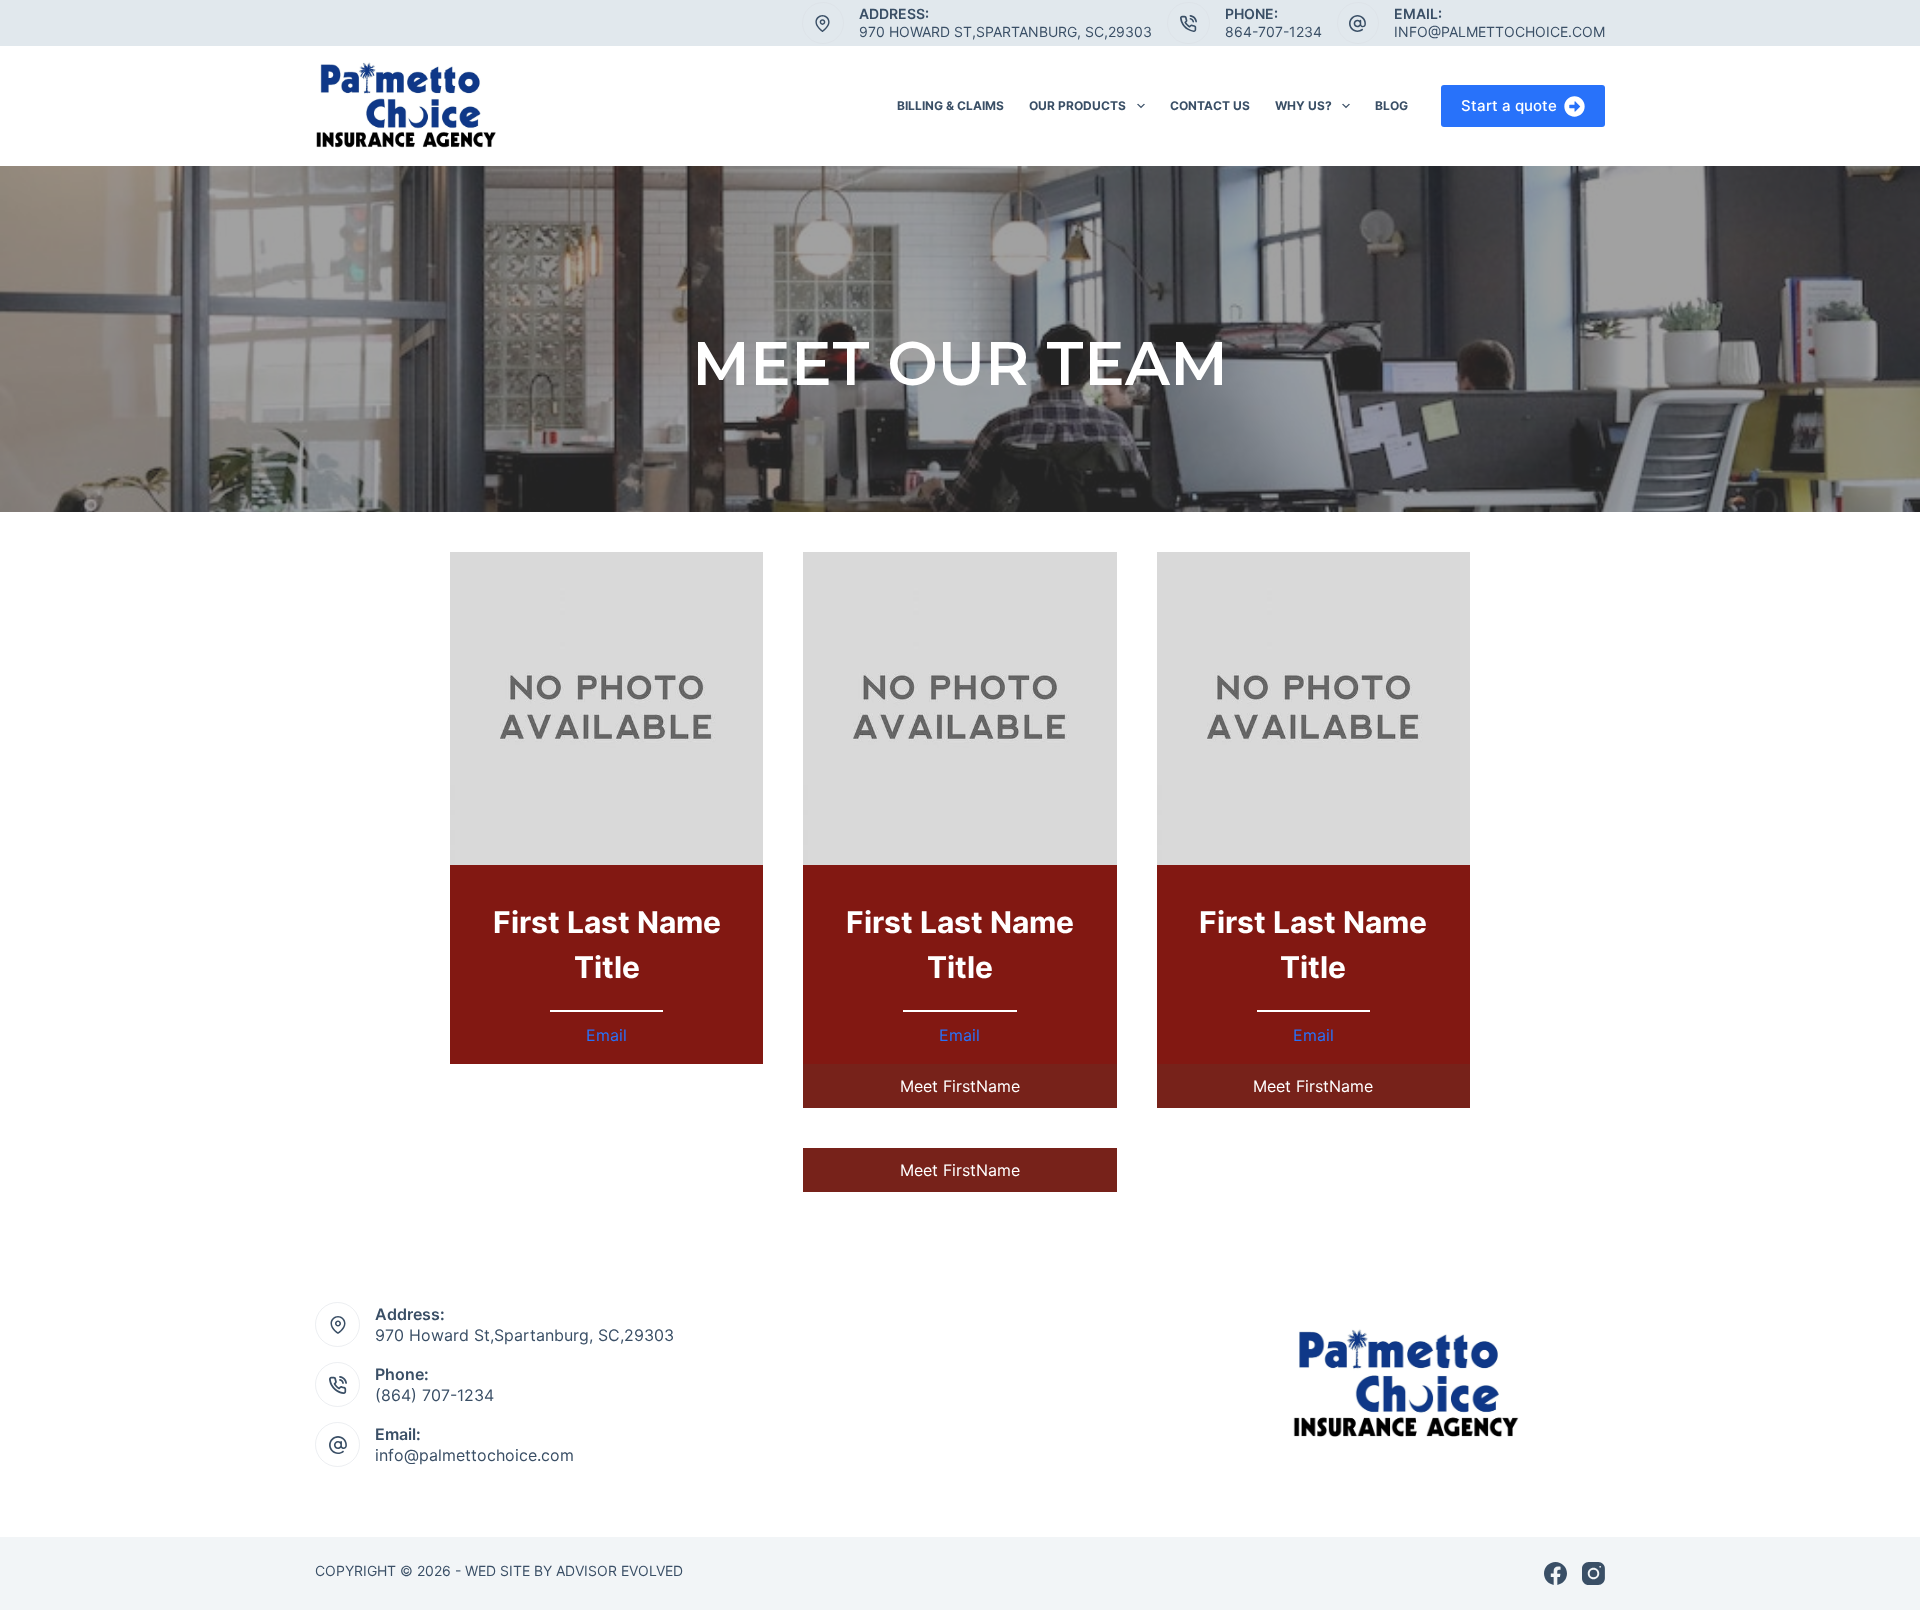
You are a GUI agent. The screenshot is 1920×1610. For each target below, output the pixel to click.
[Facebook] (1555, 1573)
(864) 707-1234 (434, 1395)
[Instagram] (1593, 1573)
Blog (1391, 105)
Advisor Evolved (621, 1570)
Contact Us (1210, 105)
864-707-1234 (1273, 31)
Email (606, 1035)
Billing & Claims (950, 105)
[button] (959, 1086)
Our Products (1077, 105)
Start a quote (1509, 105)
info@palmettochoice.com (1499, 31)
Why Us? (1303, 105)
